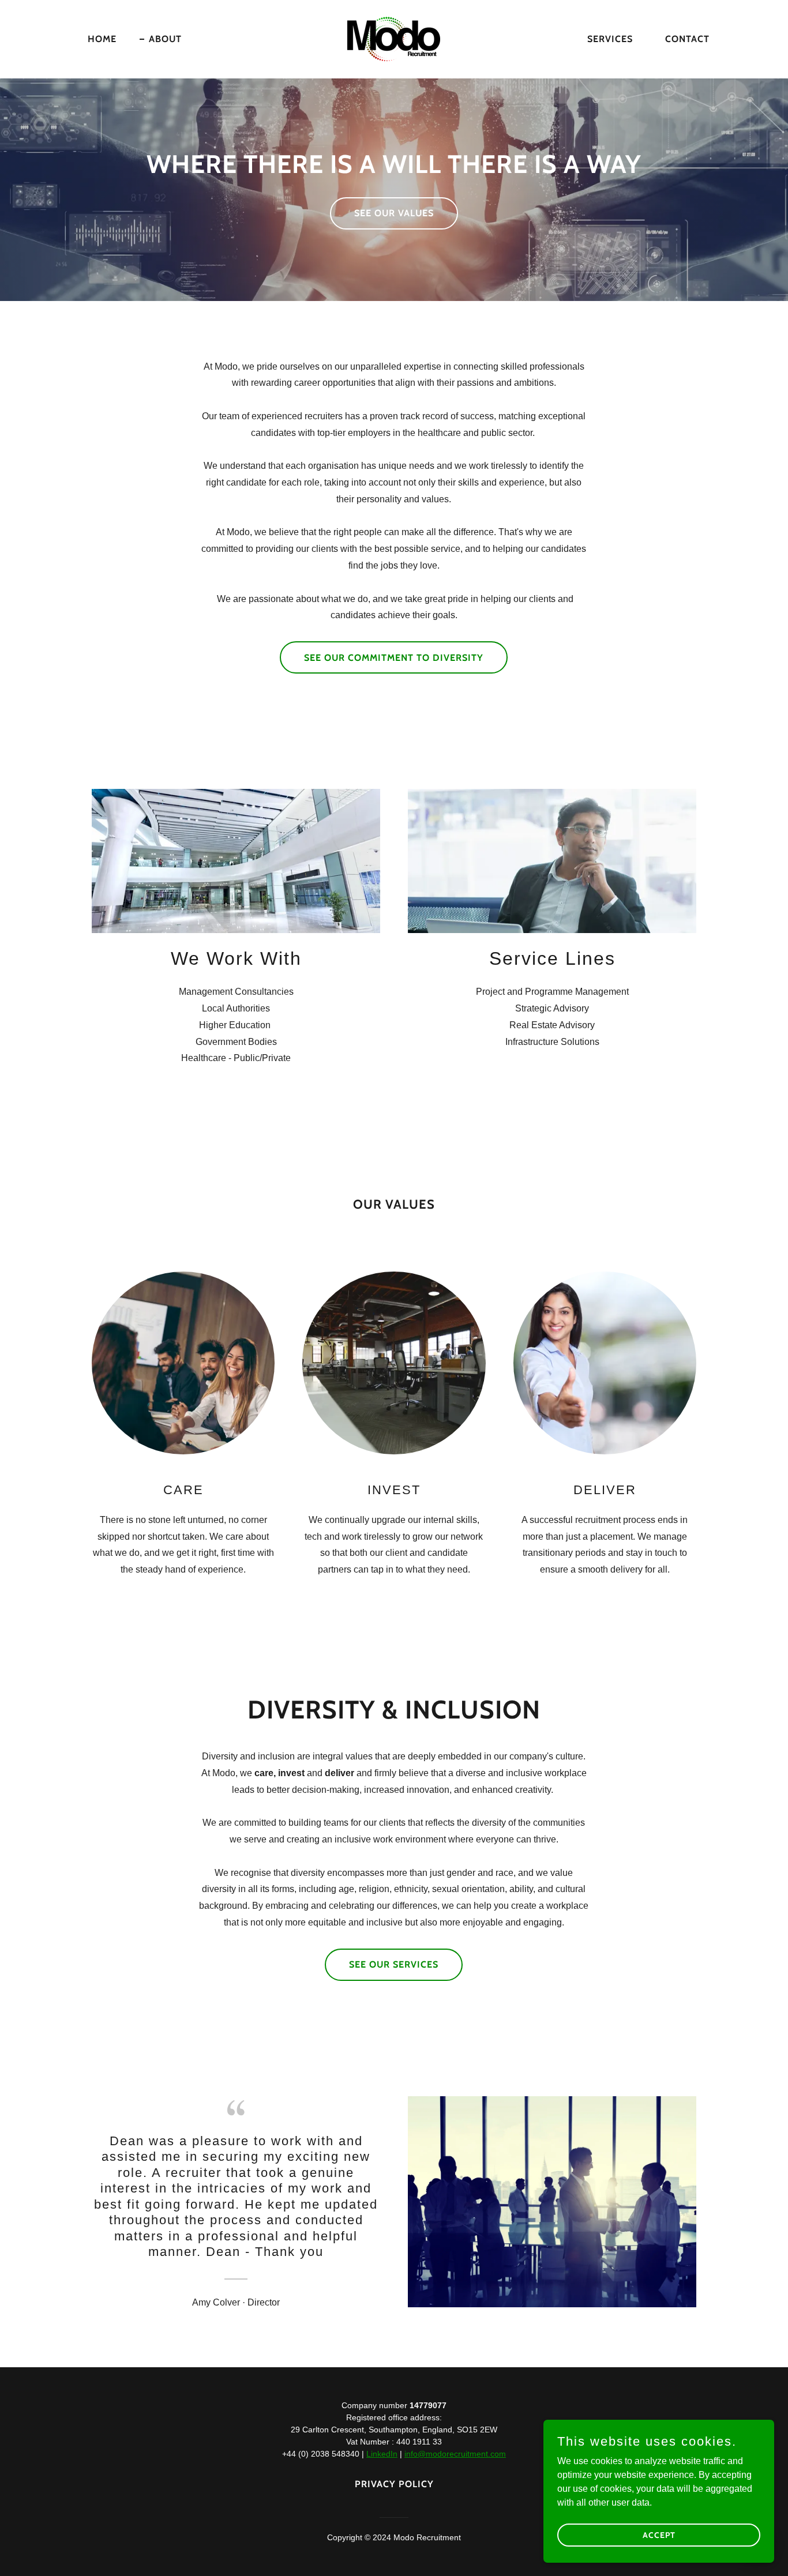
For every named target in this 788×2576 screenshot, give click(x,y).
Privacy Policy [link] (394, 2484)
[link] (394, 38)
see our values (394, 213)
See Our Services (394, 1964)
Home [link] (102, 39)
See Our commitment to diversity (394, 658)
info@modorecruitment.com (455, 2454)
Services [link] (610, 39)
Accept (659, 2534)
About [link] (165, 39)
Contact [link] (687, 39)
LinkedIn (382, 2454)
